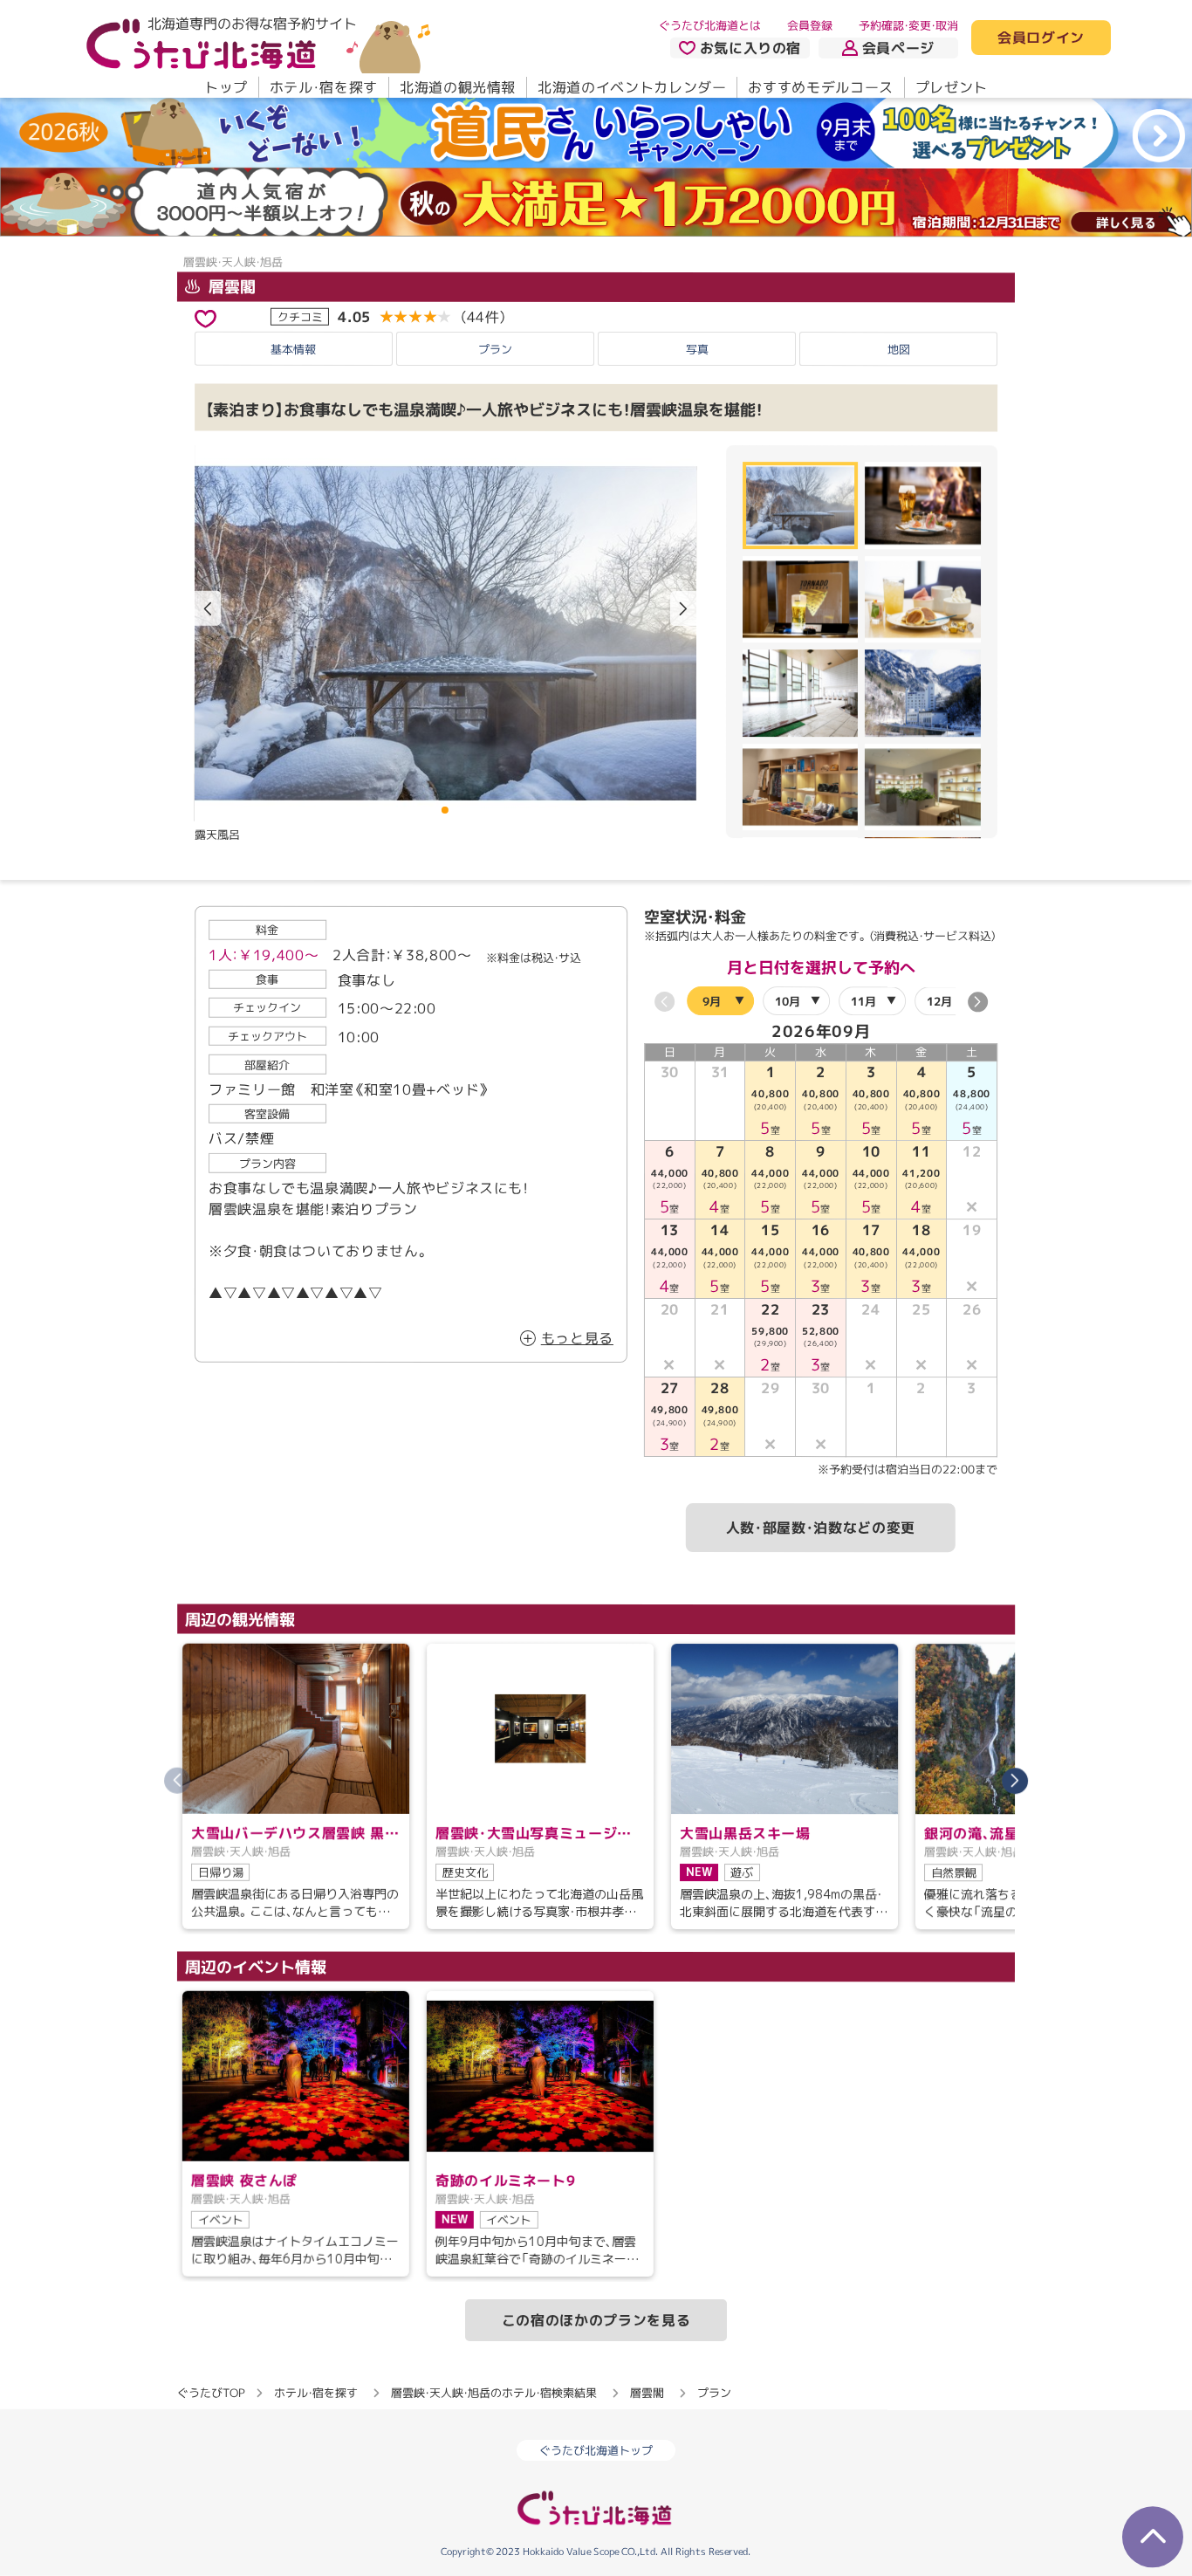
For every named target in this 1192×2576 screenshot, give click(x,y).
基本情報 (293, 349)
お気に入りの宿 (750, 48)
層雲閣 (230, 287)
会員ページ (898, 48)
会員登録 (810, 25)
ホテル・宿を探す (324, 87)
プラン (495, 349)
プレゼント (952, 87)
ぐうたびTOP (211, 2393)
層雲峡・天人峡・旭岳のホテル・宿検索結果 (494, 2393)
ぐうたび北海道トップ (596, 2450)
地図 (899, 349)
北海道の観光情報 (458, 87)
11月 (863, 1001)
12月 (939, 1001)
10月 (788, 1001)
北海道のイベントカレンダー (632, 87)
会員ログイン (1041, 38)
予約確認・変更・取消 (908, 25)
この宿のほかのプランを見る (596, 2320)
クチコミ (300, 317)
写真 (697, 349)
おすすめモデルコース (820, 87)
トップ (226, 87)
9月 (712, 1000)
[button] (683, 608)
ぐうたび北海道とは (710, 25)
